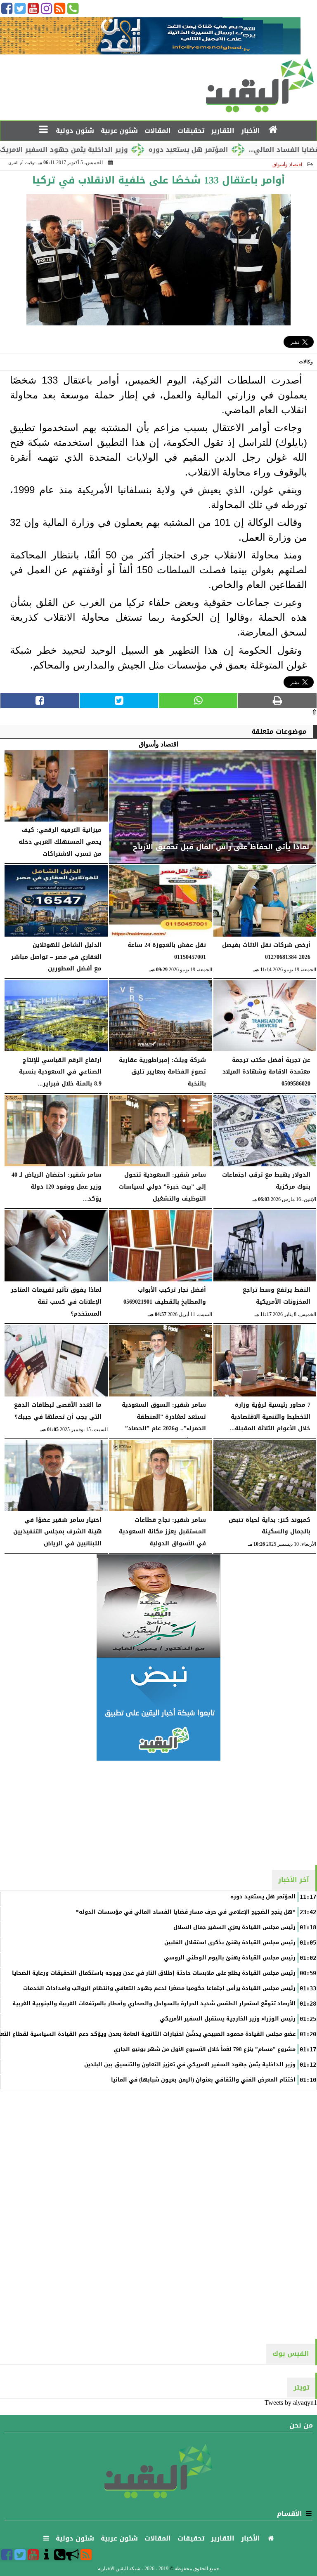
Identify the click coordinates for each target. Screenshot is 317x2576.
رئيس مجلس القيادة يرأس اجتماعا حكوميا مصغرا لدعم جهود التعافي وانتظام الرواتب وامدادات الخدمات (159, 1988)
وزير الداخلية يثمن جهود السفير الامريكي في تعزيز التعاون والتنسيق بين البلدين (190, 2065)
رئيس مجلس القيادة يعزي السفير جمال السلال (234, 1927)
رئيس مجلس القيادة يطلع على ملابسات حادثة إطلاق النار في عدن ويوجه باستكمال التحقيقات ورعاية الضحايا (154, 1973)
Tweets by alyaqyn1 (291, 2403)
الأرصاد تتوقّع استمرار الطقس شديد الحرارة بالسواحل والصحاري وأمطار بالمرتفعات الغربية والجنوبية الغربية (154, 2004)
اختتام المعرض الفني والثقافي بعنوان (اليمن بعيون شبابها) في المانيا (203, 2080)
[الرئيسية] (273, 130)
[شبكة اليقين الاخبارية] (158, 1606)
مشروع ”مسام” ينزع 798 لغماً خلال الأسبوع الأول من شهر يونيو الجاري (205, 2049)
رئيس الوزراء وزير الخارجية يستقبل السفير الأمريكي (228, 2019)
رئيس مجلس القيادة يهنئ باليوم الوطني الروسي (230, 1958)
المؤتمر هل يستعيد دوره (238, 150)
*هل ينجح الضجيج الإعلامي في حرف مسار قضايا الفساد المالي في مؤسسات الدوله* (186, 1912)
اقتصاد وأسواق (287, 165)
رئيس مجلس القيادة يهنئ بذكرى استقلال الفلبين (230, 1943)
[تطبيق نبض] (158, 1709)
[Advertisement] (158, 1812)
